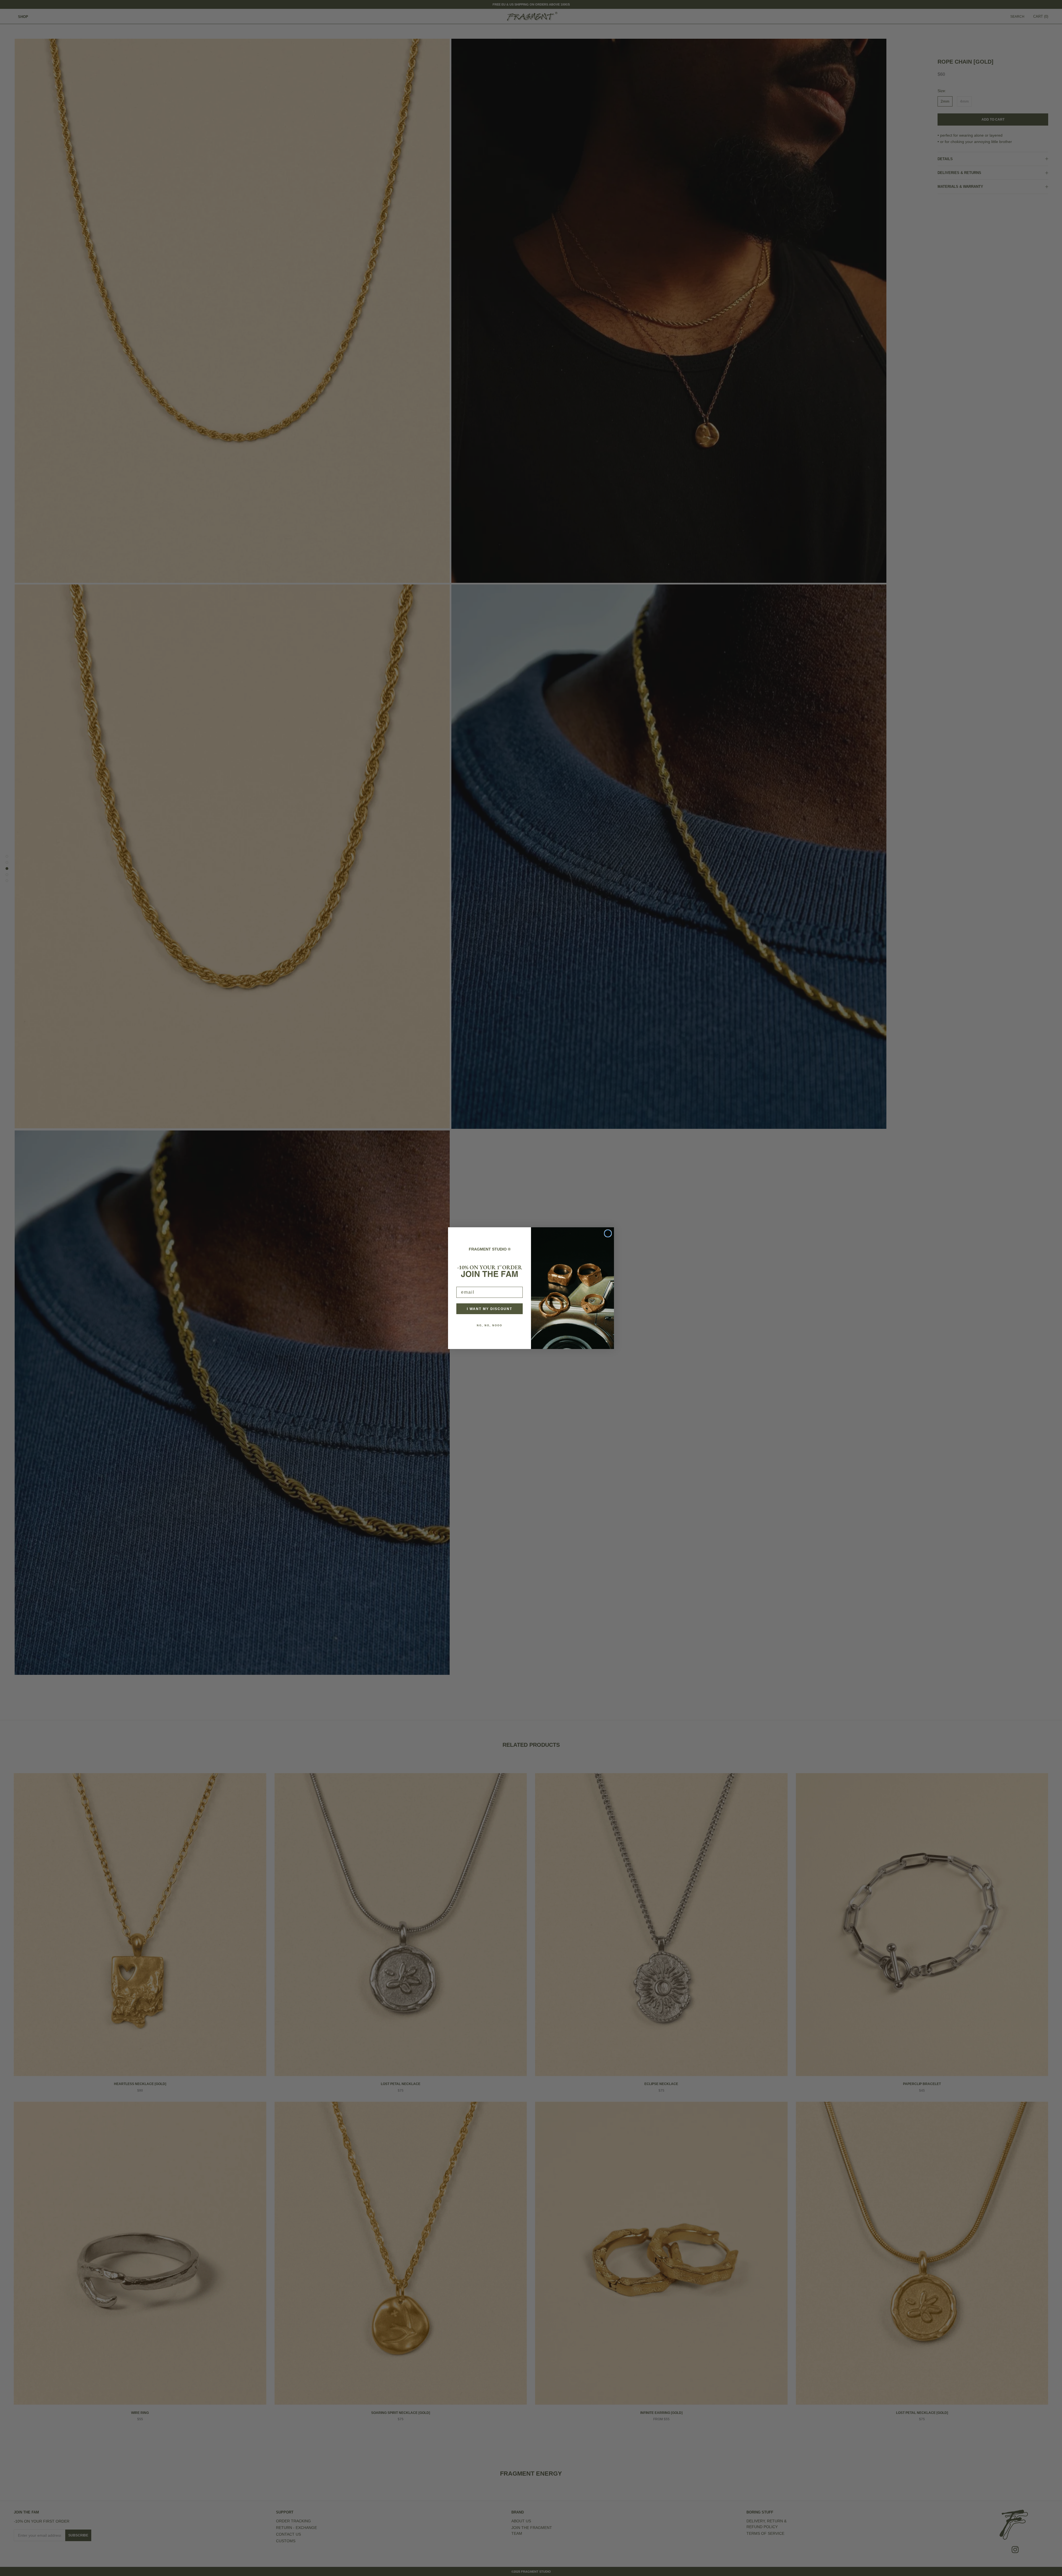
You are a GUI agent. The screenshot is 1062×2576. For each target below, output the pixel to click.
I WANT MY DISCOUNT (490, 1309)
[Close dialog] (608, 1233)
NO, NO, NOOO (490, 1325)
